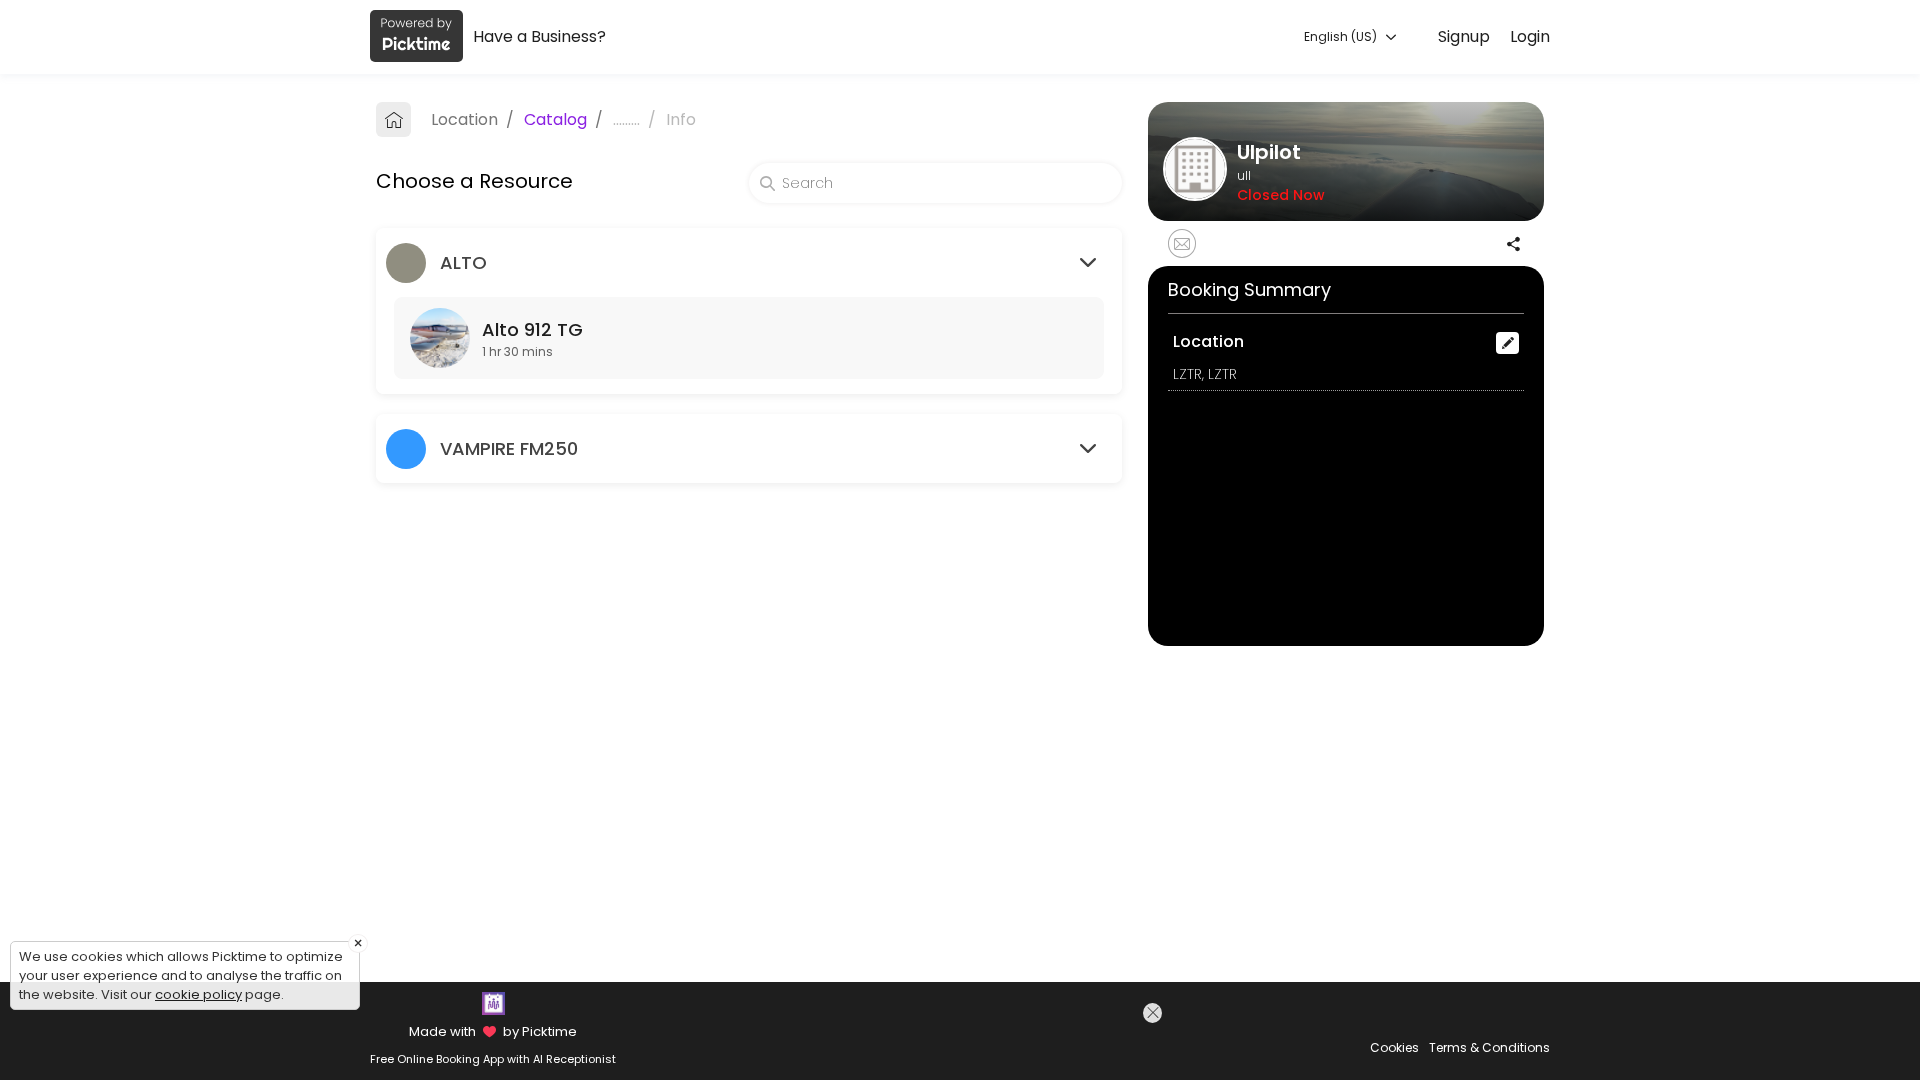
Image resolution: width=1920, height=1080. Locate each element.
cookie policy (198, 994)
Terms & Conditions (1489, 1047)
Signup (1464, 36)
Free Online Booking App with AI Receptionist (493, 1059)
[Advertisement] (993, 1039)
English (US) (1342, 36)
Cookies (1394, 1047)
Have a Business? (539, 36)
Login (1530, 36)
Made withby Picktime (492, 1031)
